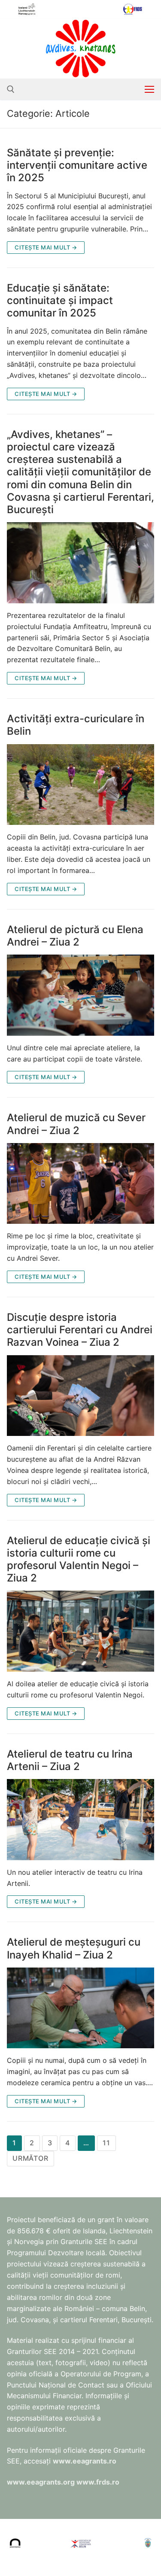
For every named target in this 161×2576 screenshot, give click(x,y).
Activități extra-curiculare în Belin (76, 725)
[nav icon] (149, 89)
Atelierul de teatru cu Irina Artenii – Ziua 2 (70, 1760)
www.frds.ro (98, 2482)
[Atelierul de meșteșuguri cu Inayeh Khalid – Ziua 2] (80, 2008)
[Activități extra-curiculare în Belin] (80, 785)
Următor (30, 2158)
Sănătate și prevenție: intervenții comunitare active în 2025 (77, 165)
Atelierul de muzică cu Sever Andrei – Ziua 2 (76, 1124)
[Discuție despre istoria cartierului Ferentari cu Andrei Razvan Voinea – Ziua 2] (80, 1396)
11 (106, 2143)
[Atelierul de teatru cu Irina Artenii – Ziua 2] (80, 1820)
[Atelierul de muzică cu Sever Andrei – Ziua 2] (80, 1184)
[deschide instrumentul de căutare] (11, 89)
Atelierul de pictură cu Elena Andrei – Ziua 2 (75, 936)
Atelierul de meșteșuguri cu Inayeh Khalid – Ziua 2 (74, 1948)
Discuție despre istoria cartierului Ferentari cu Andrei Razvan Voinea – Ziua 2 (80, 1330)
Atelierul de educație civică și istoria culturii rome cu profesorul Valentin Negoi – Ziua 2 (79, 1559)
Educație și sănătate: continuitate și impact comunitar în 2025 (60, 300)
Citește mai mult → (46, 247)
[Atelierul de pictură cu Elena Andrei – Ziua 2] (80, 995)
